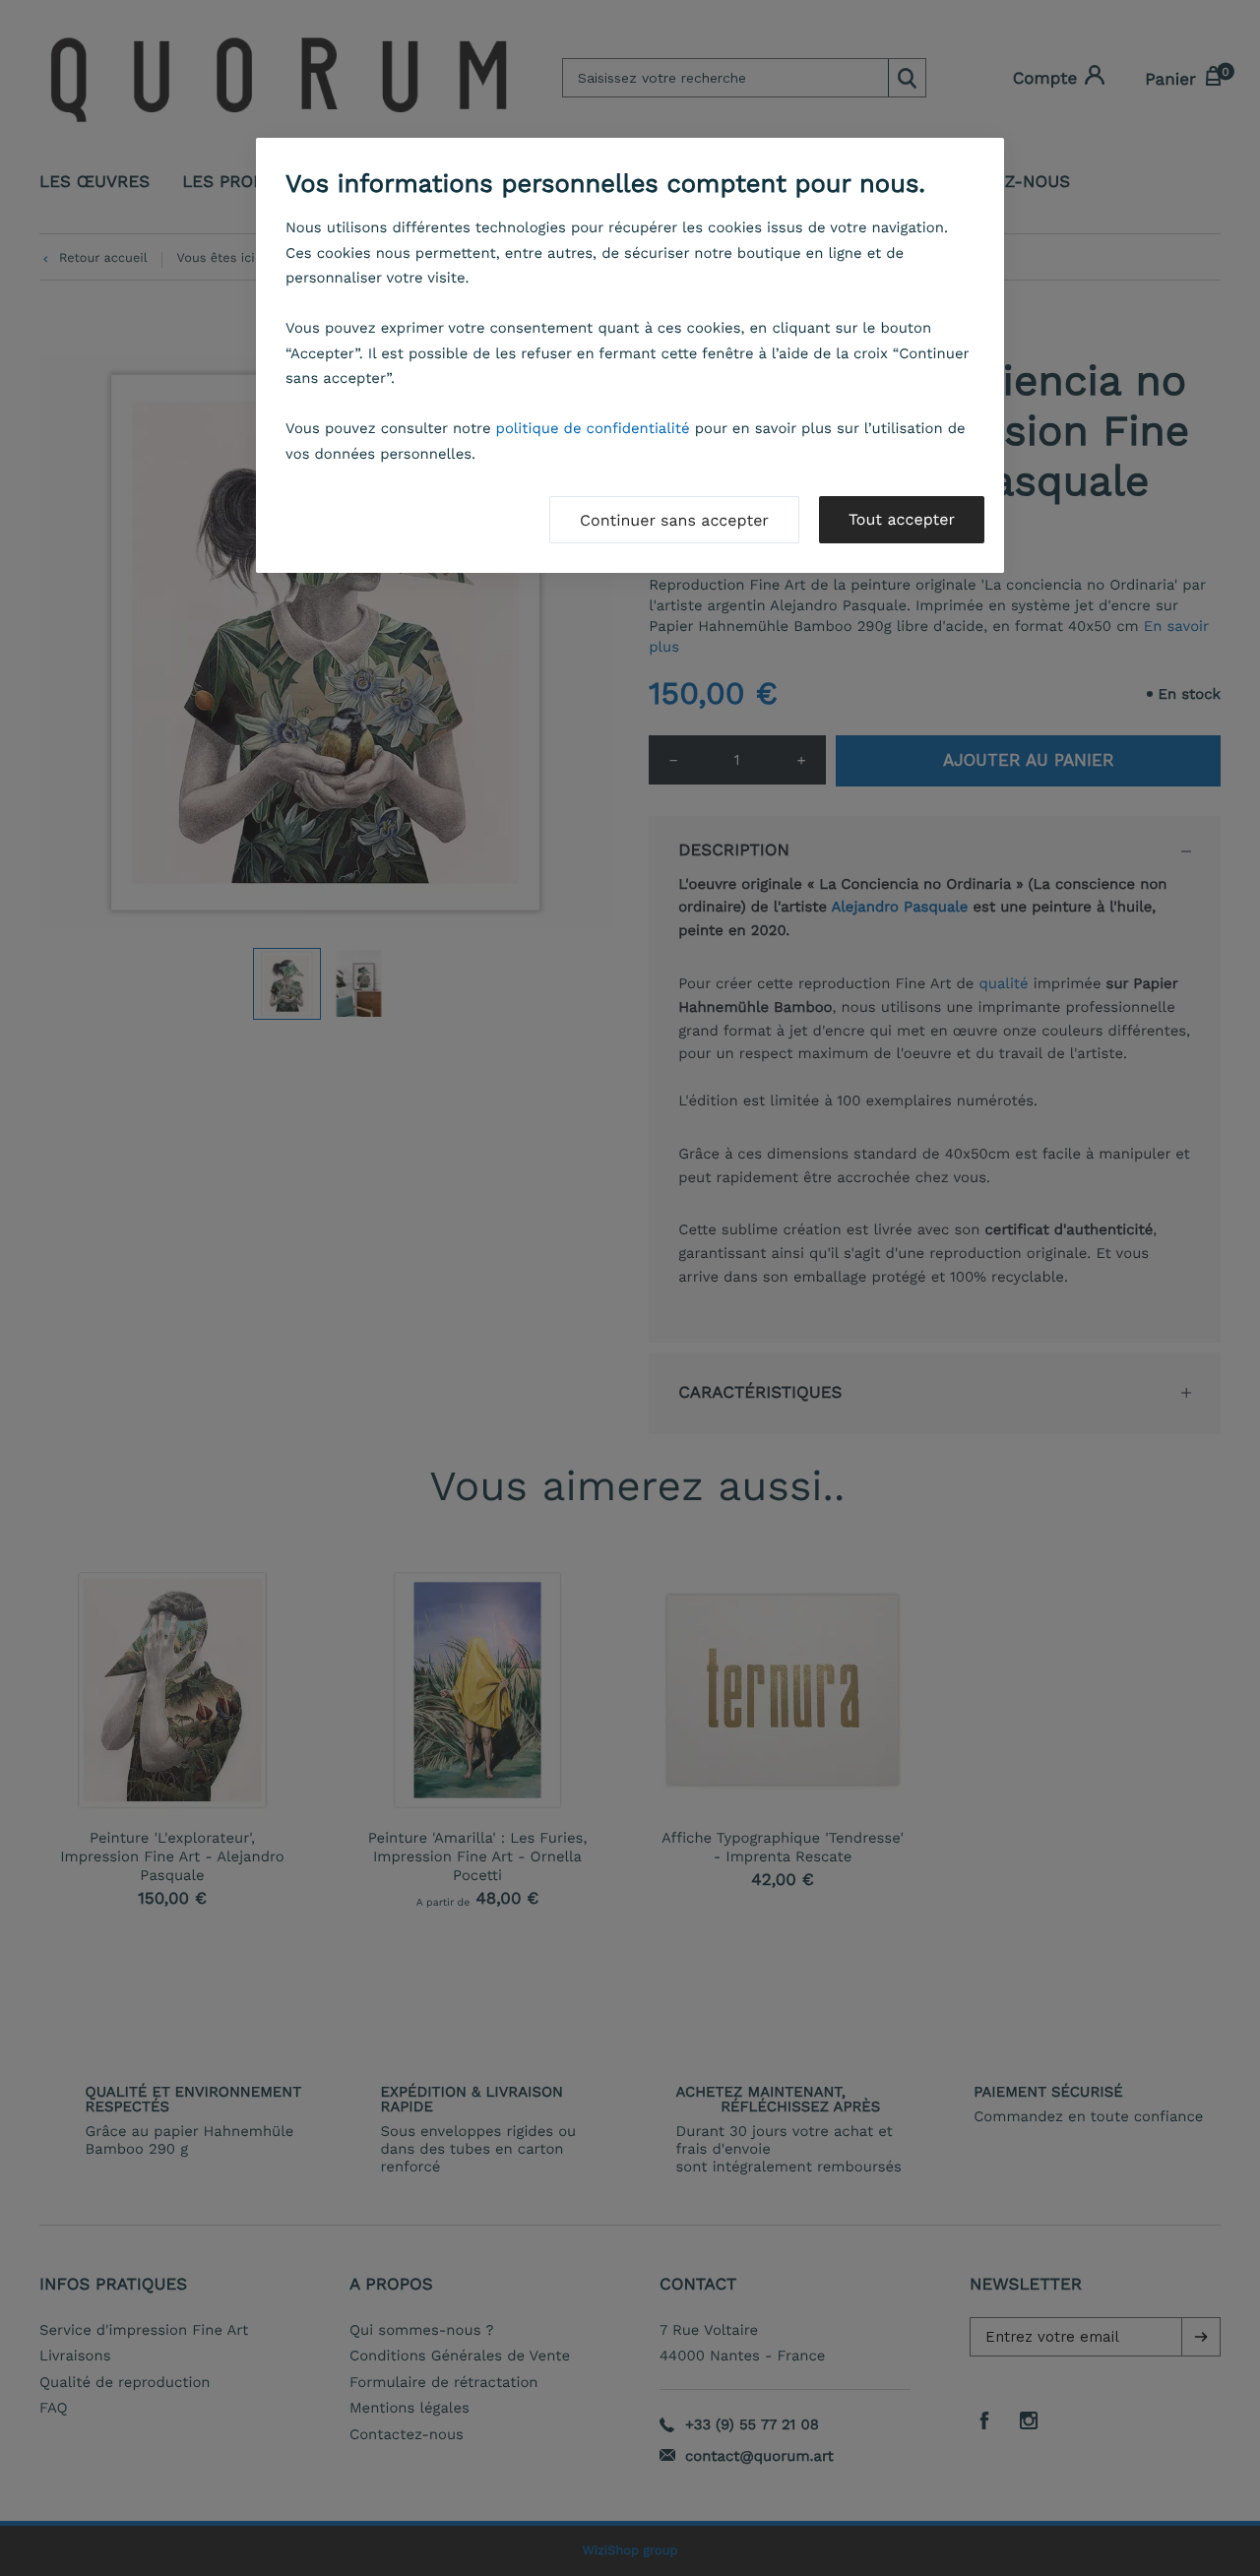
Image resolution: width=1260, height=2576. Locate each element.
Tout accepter (902, 519)
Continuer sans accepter (674, 520)
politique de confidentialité (593, 428)
